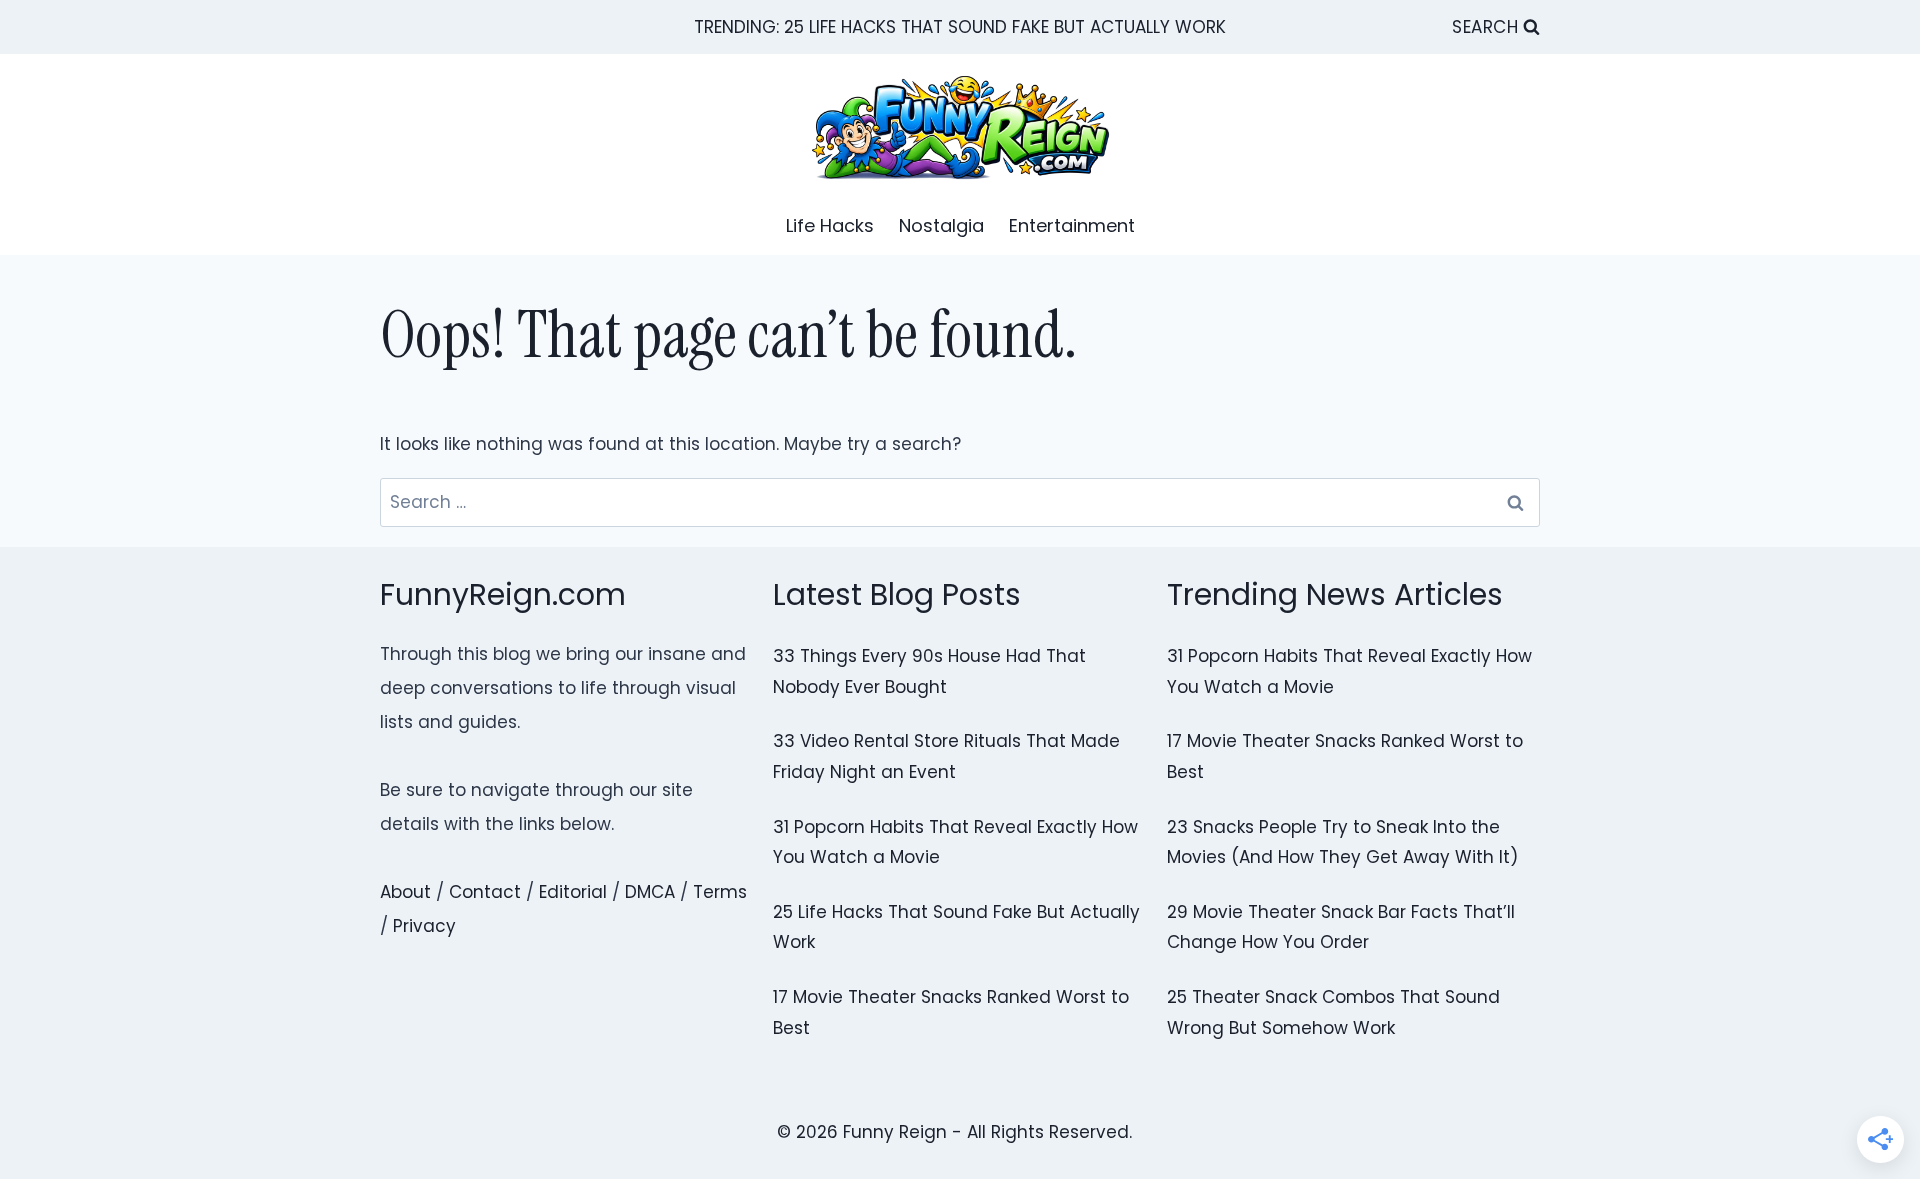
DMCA (650, 892)
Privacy (424, 926)
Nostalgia (941, 225)
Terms (720, 892)
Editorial (573, 892)
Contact (485, 892)
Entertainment (1072, 225)
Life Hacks (830, 225)
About (405, 892)
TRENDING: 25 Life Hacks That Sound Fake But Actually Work (960, 27)
